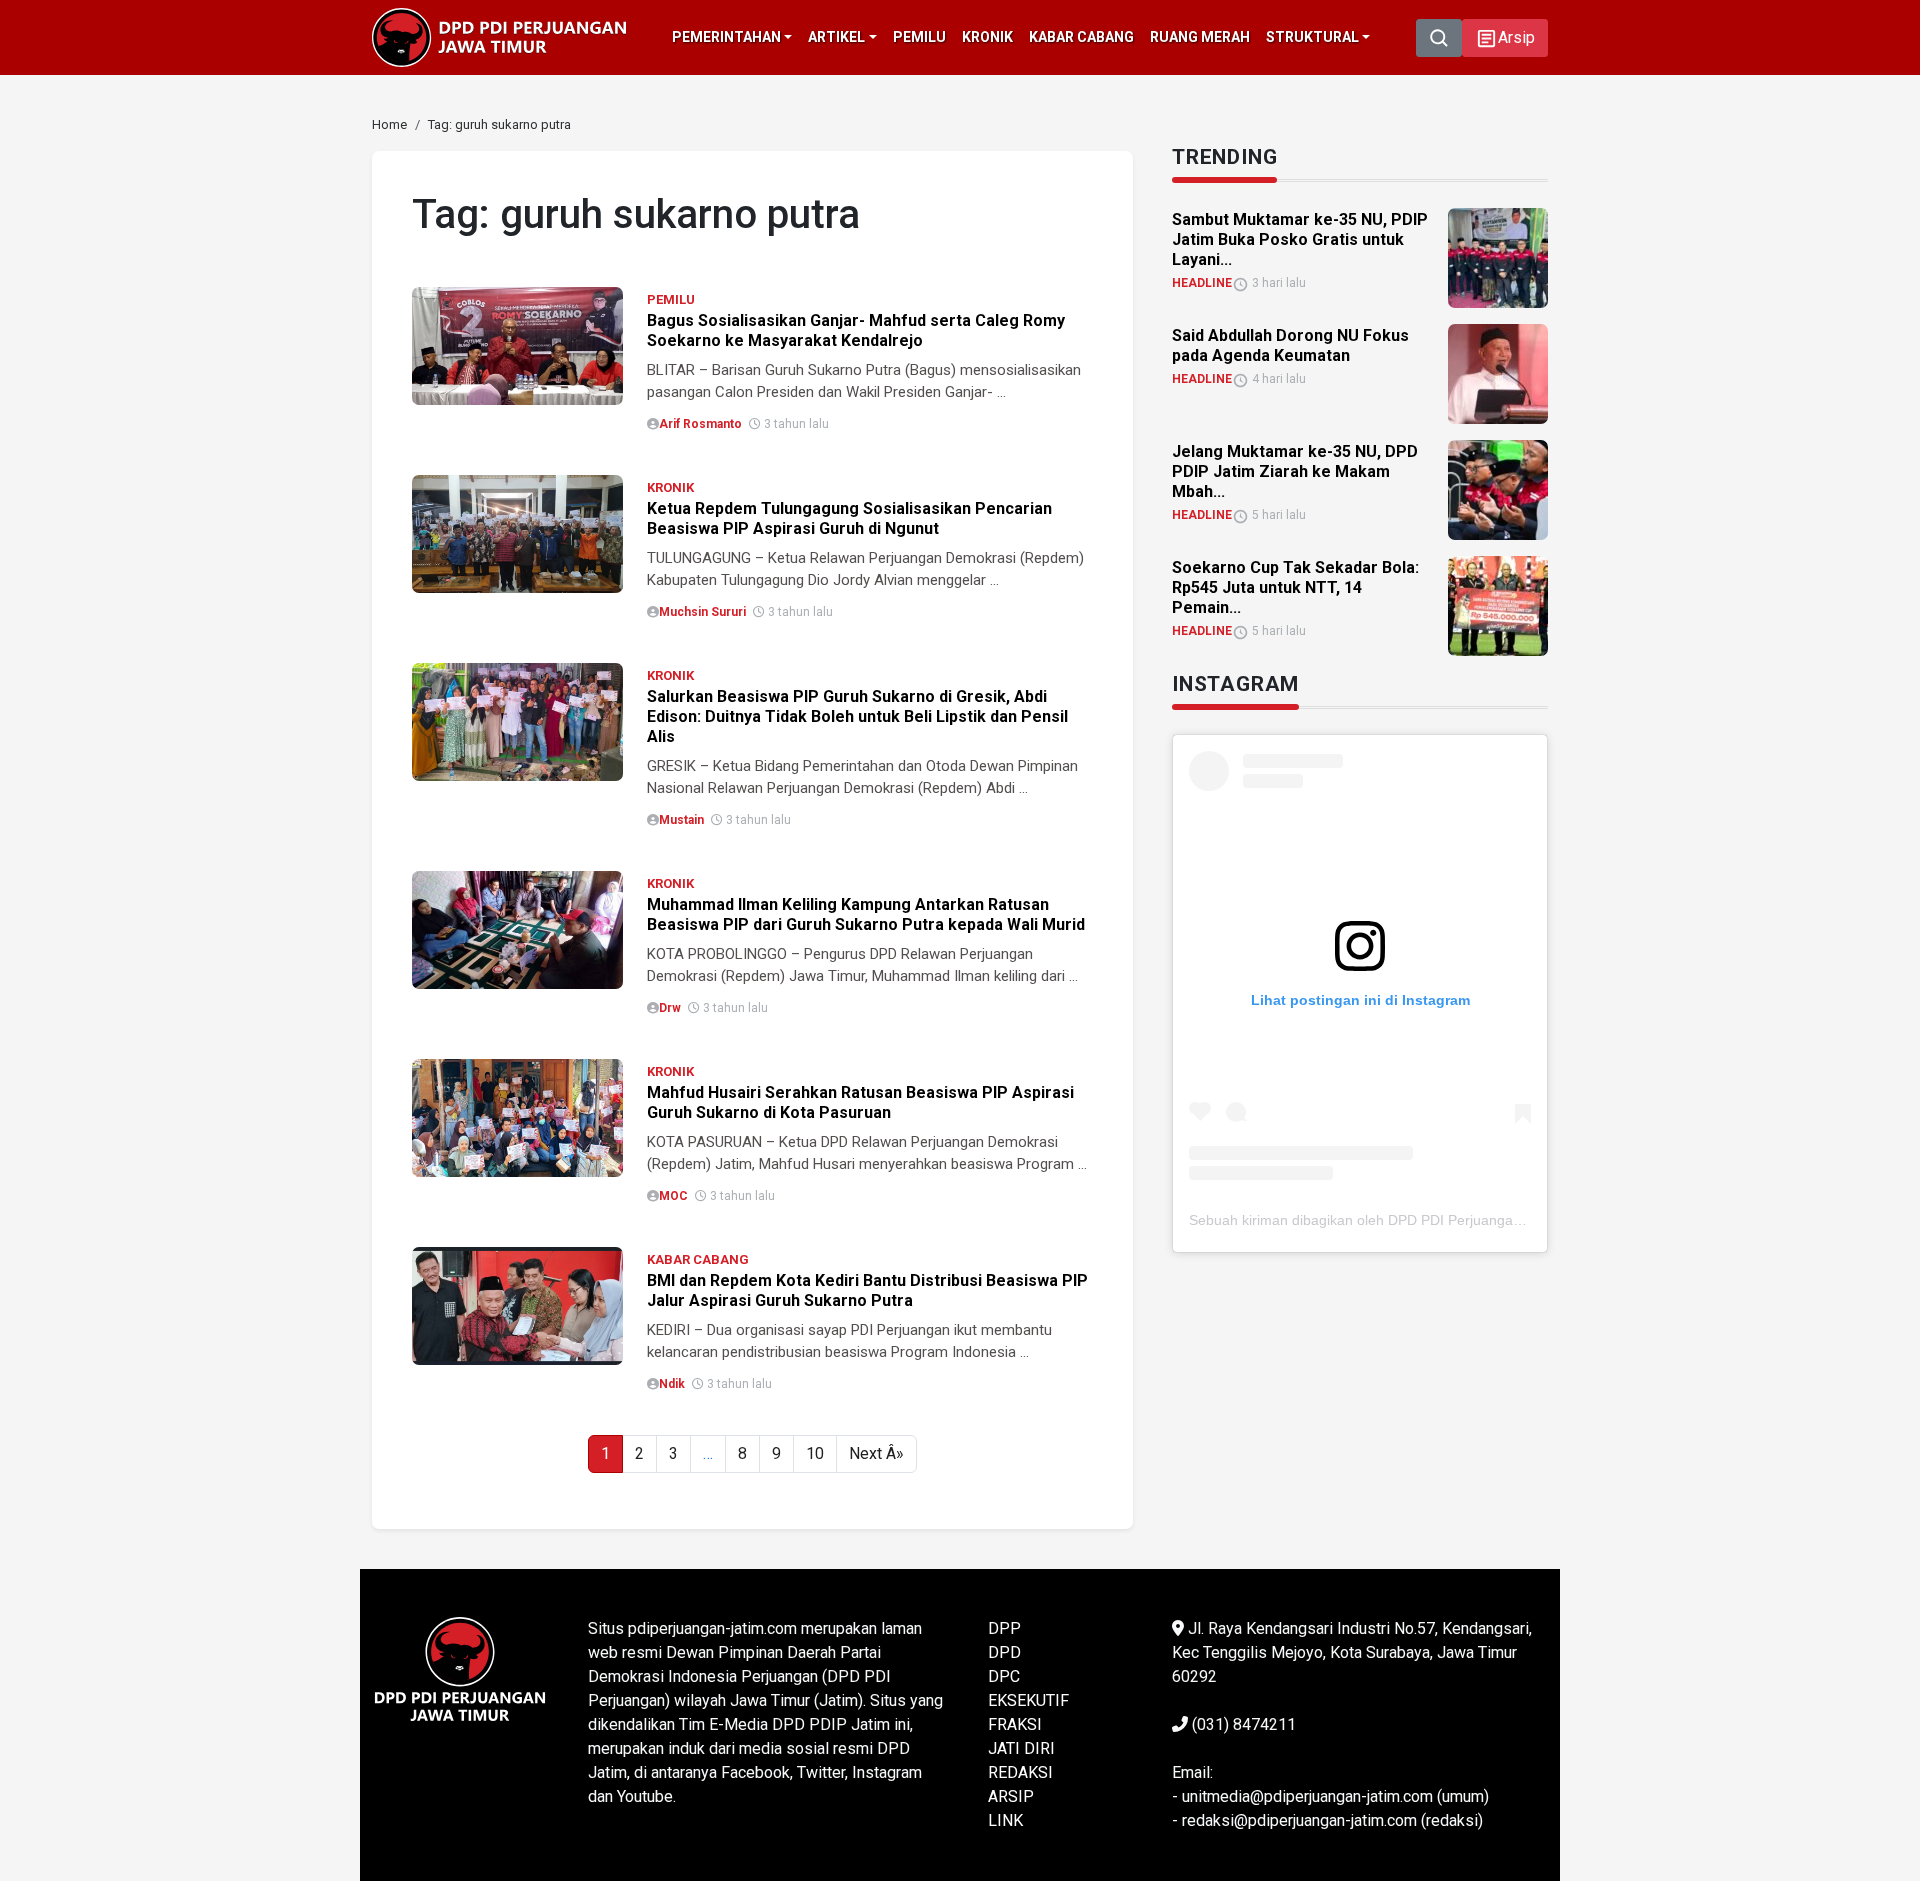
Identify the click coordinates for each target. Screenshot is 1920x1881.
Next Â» (876, 1453)
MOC (673, 1196)
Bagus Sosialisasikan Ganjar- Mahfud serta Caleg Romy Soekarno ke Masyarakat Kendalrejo (856, 330)
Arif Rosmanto (700, 424)
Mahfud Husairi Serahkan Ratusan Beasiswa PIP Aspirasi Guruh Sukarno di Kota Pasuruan (860, 1102)
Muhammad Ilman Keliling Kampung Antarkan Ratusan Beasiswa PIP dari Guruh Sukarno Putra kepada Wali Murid (866, 914)
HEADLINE (1202, 283)
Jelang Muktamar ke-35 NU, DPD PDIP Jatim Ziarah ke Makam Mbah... (1295, 471)
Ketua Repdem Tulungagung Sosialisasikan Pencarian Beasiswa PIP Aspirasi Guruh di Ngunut (849, 518)
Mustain (681, 820)
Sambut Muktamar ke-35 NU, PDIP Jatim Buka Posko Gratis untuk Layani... (1300, 239)
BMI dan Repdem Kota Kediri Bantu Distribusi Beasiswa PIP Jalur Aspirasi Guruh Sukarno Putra (867, 1290)
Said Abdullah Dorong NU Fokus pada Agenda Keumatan (1290, 345)
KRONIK (670, 487)
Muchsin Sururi (702, 612)
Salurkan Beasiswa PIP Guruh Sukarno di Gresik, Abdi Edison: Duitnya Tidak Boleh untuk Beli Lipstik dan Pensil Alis (857, 716)
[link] (517, 344)
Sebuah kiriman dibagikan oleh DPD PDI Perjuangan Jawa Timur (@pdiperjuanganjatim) (1468, 1220)
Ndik (672, 1384)
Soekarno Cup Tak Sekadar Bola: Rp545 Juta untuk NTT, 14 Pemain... (1295, 587)
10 (815, 1453)
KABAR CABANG (698, 1259)
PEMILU (671, 299)
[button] (1505, 38)
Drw (670, 1008)
